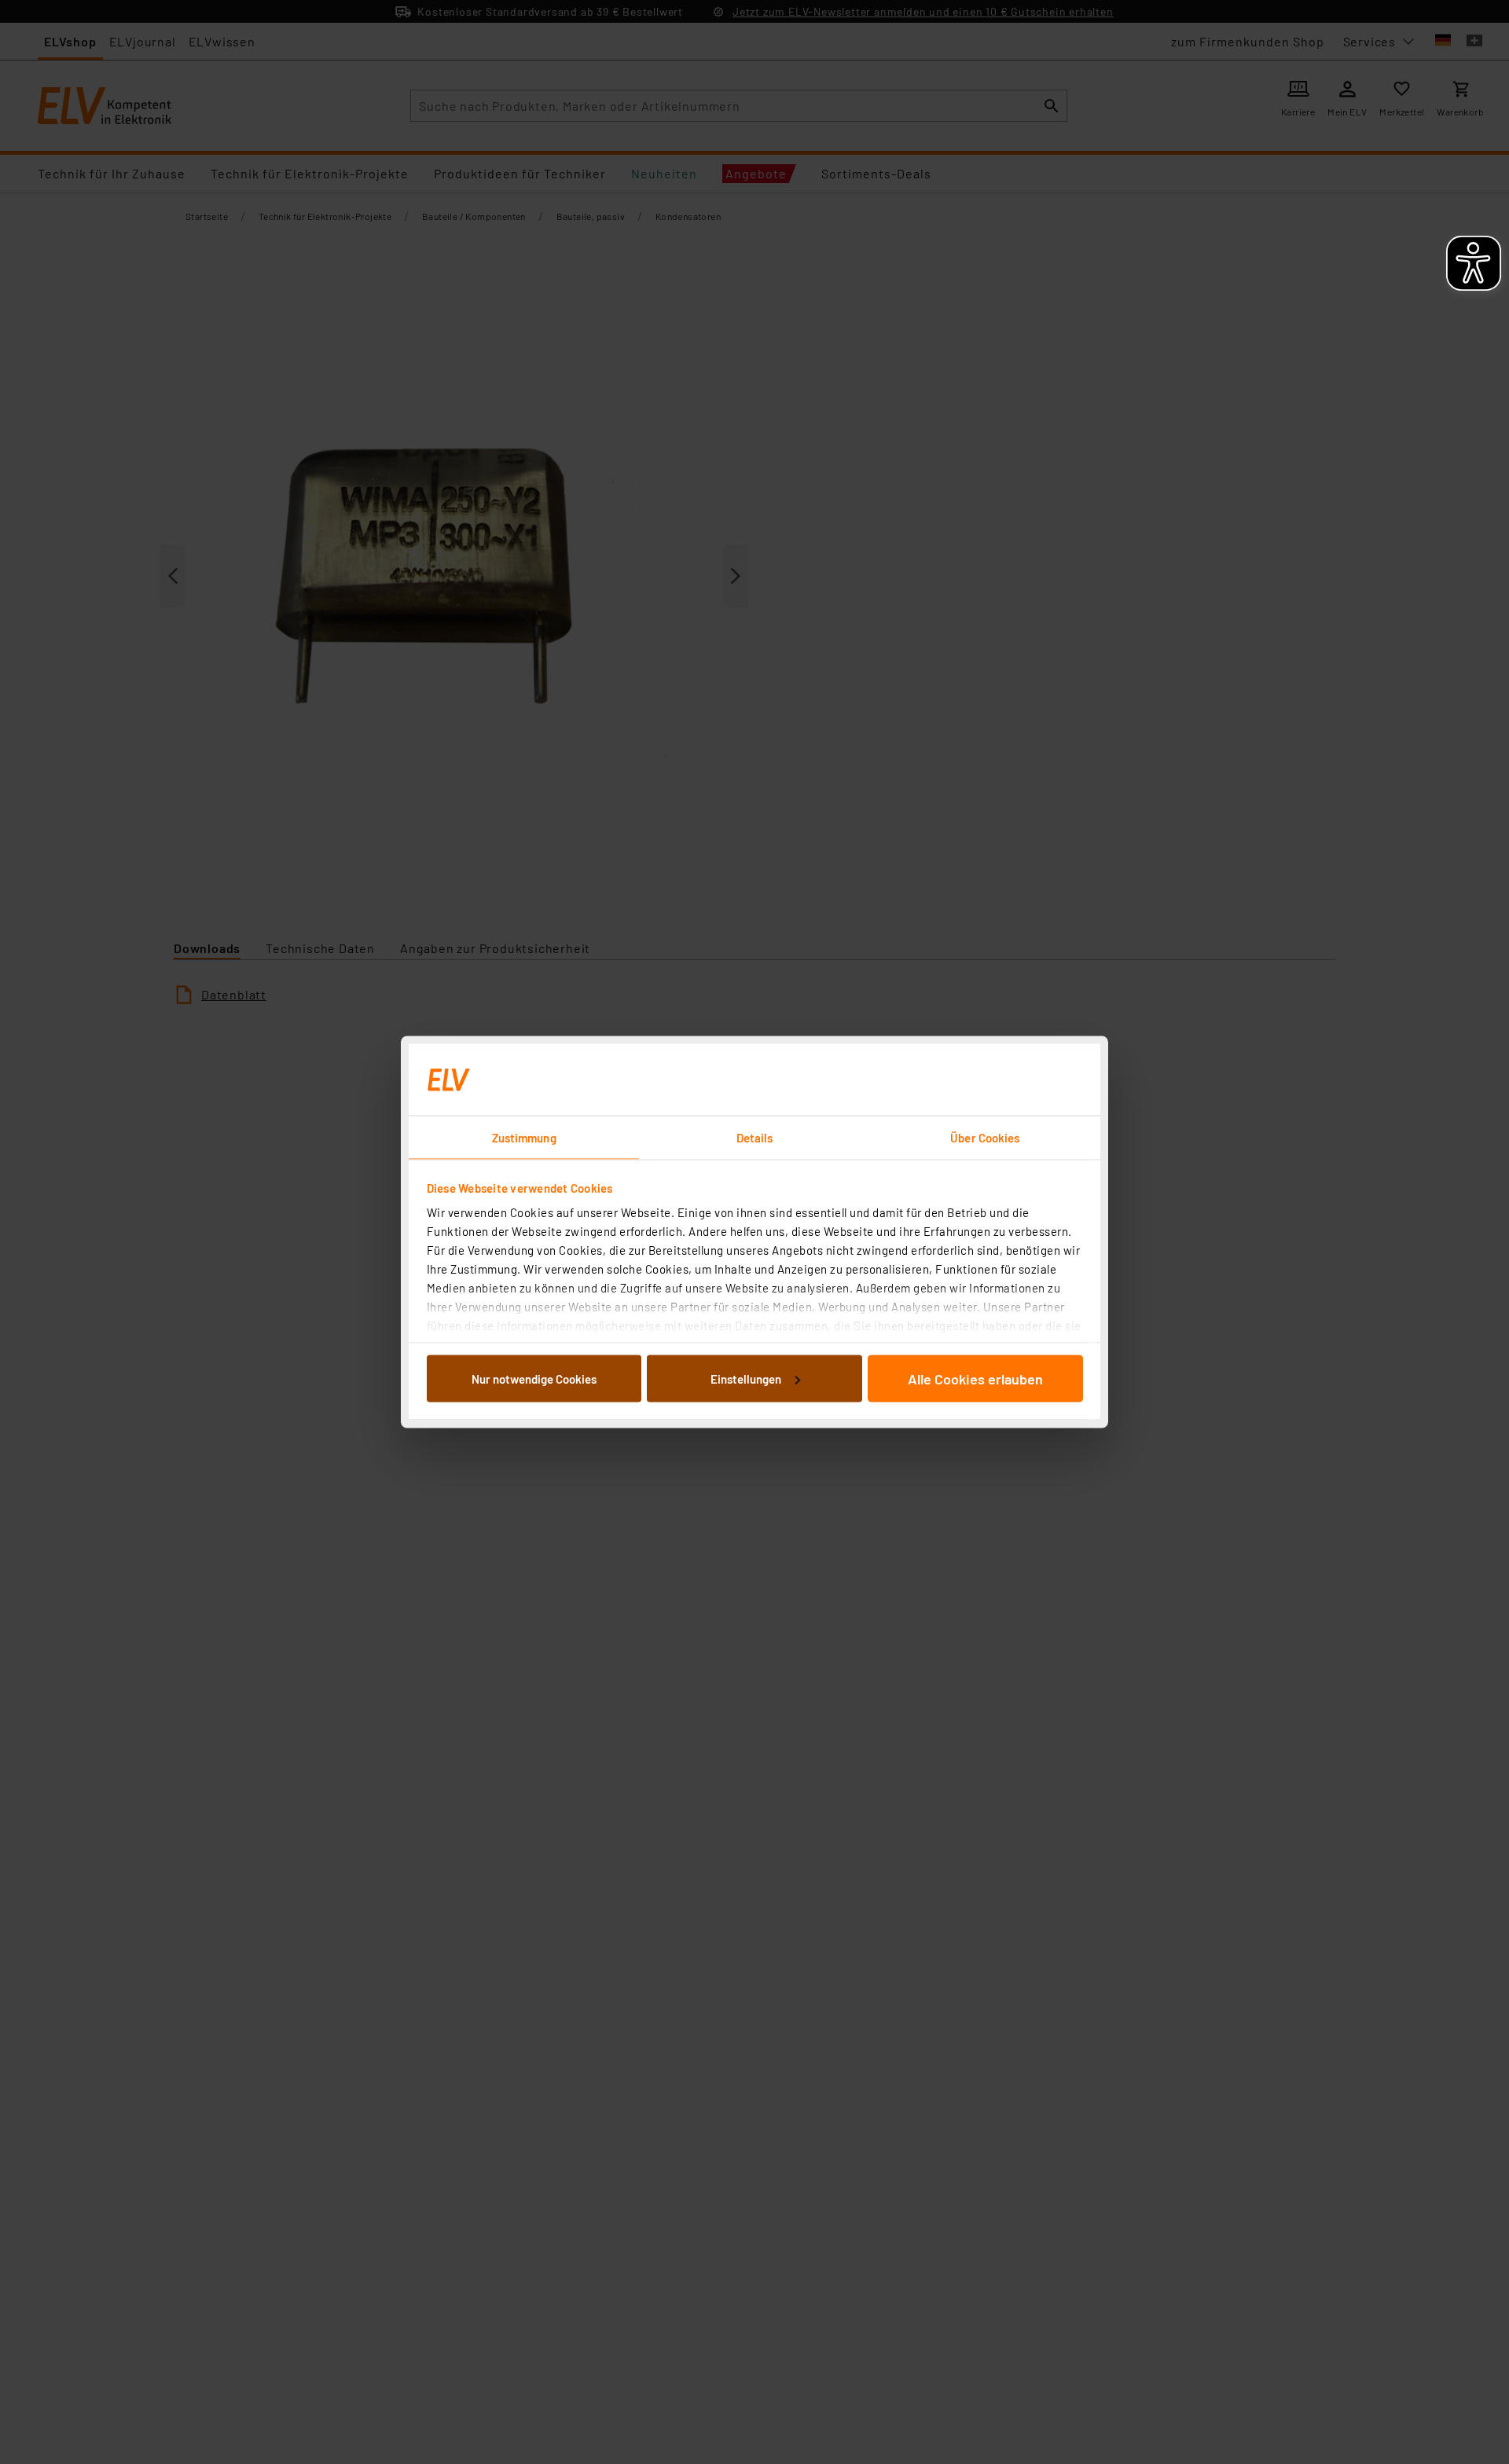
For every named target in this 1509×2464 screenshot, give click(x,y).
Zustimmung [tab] (524, 1138)
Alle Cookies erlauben (975, 1378)
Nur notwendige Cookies (534, 1378)
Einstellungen (746, 1378)
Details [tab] (755, 1138)
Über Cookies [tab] (985, 1138)
